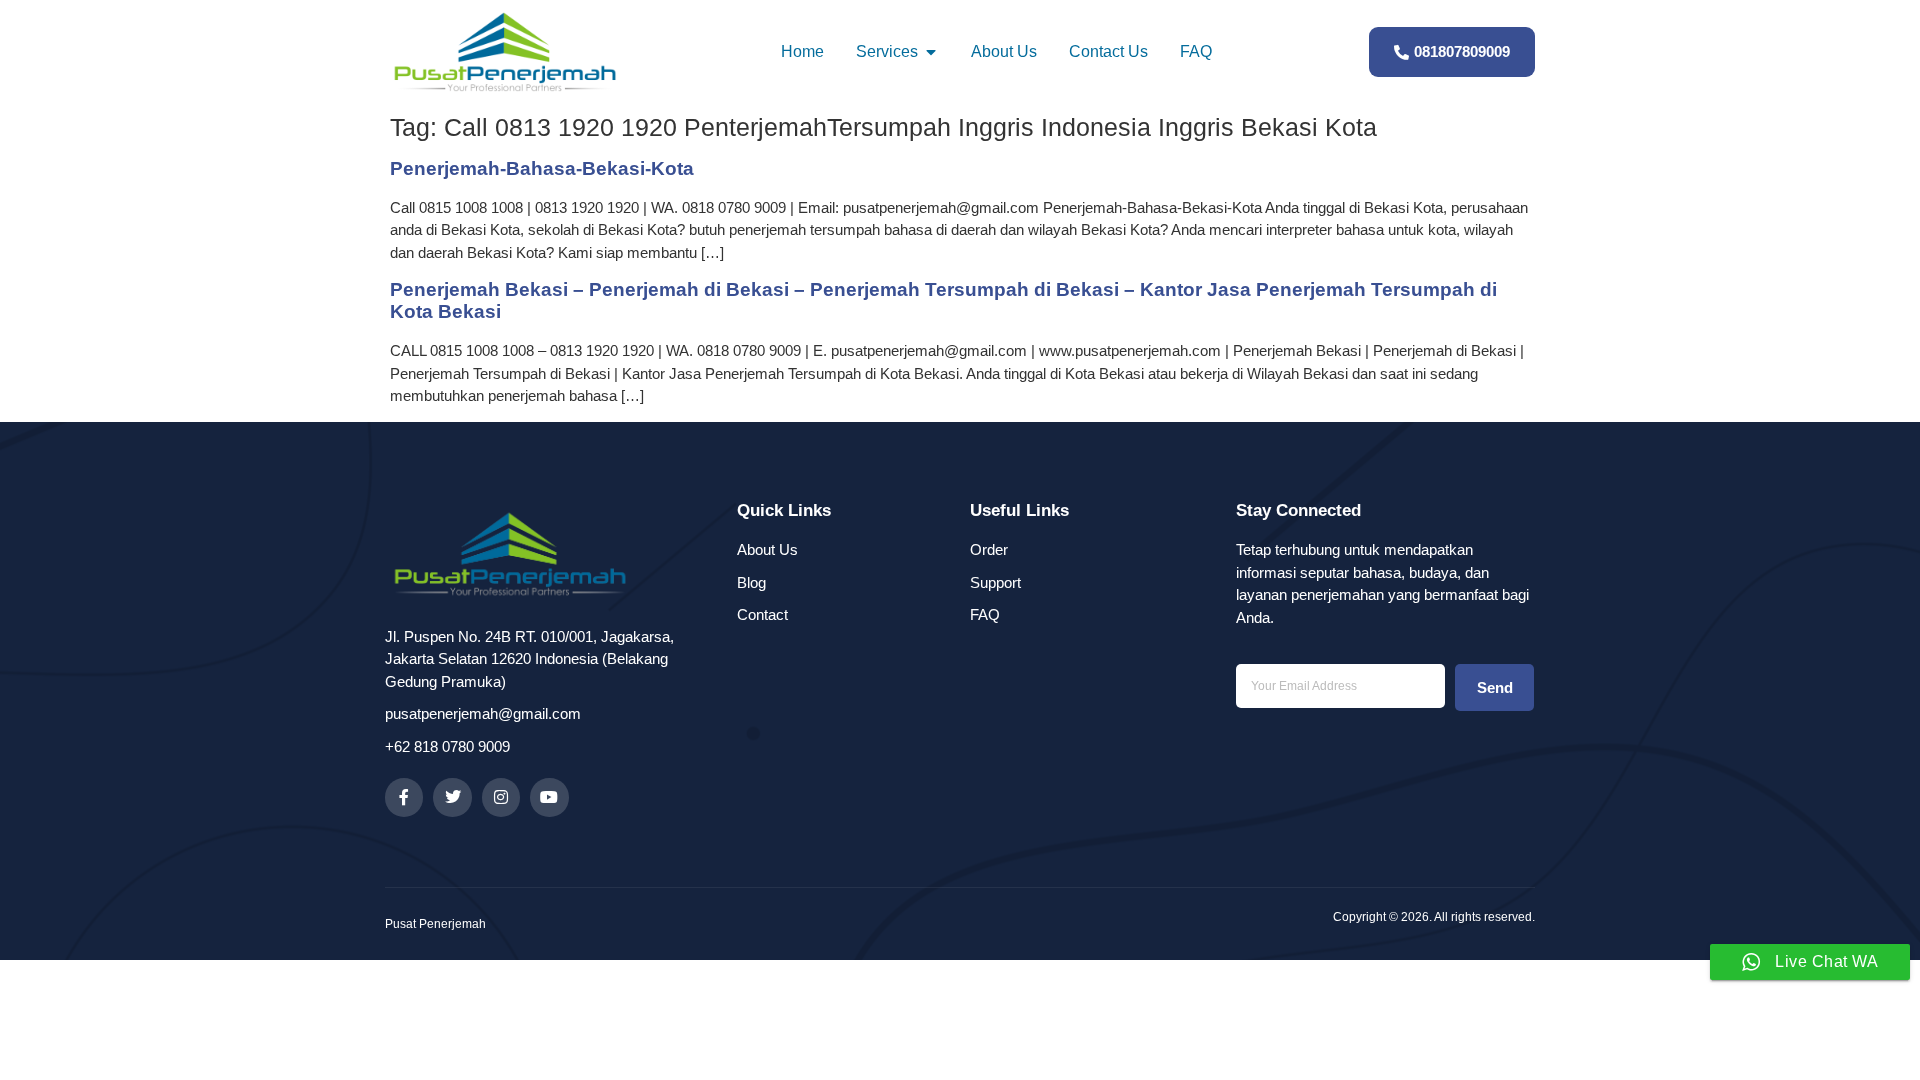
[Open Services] (931, 52)
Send (1495, 687)
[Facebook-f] (404, 797)
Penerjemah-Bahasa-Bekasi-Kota (542, 168)
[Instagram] (501, 797)
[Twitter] (452, 797)
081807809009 (1462, 51)
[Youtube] (549, 797)
